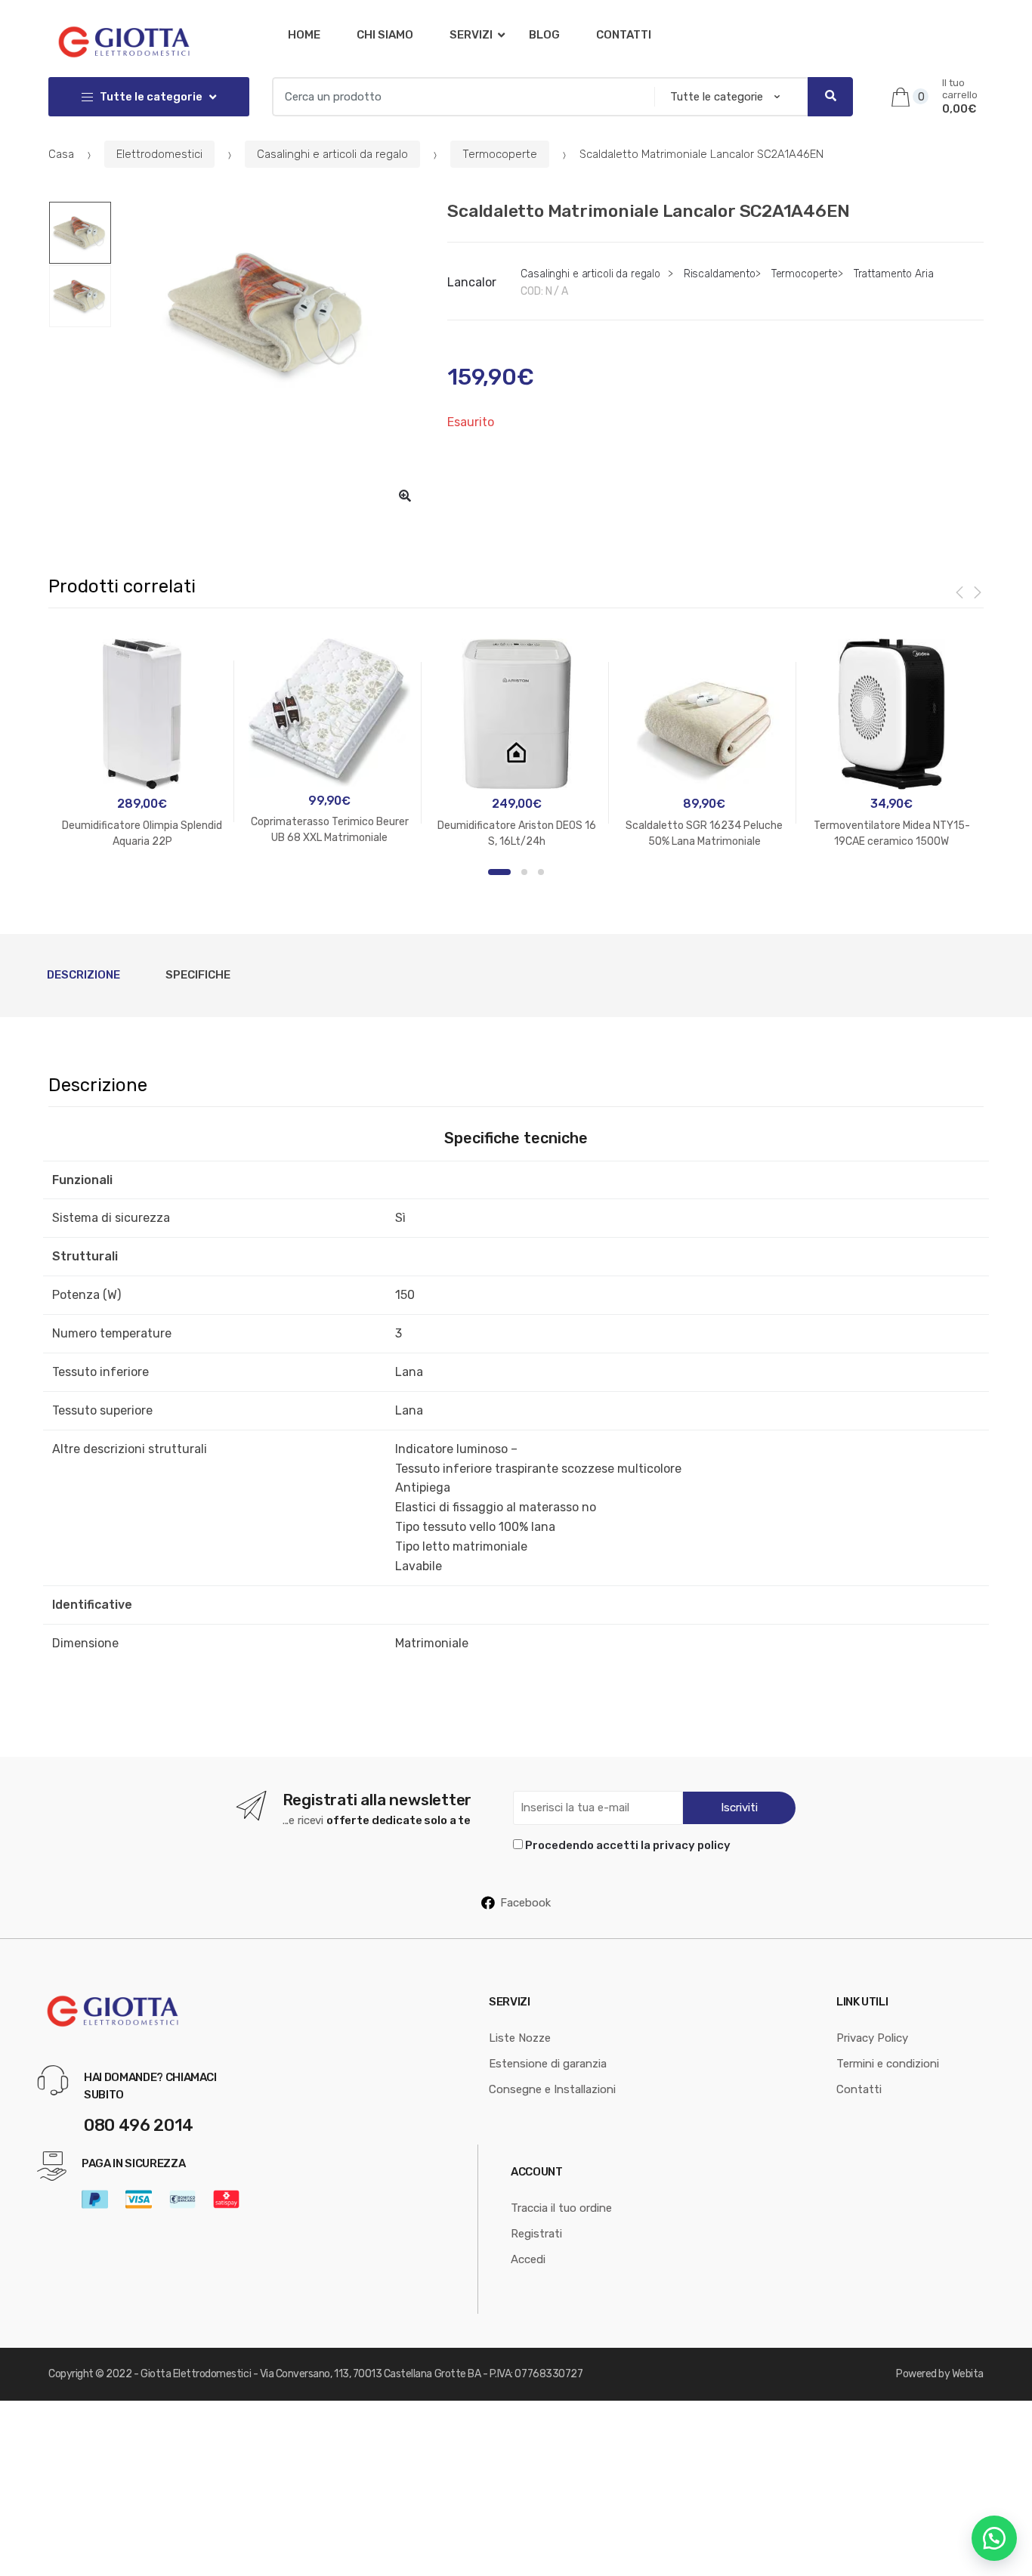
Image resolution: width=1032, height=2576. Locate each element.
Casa (61, 154)
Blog (544, 35)
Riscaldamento (720, 274)
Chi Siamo (385, 35)
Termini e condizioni (888, 2064)
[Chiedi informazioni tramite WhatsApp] (994, 2538)
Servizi (471, 35)
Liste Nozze (520, 2038)
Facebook (525, 1903)
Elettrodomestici (159, 154)
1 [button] (499, 872)
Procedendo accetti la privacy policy (628, 1845)
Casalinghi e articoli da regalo (332, 154)
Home (304, 35)
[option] (268, 314)
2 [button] (524, 872)
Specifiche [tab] (198, 975)
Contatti (624, 35)
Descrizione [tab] (83, 975)
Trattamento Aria (894, 274)
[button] (405, 496)
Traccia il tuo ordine (561, 2208)
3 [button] (541, 872)
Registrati (536, 2234)
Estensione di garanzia (548, 2064)
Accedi (528, 2259)
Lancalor (472, 282)
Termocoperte (500, 154)
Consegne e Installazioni (552, 2089)
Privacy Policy (872, 2038)
